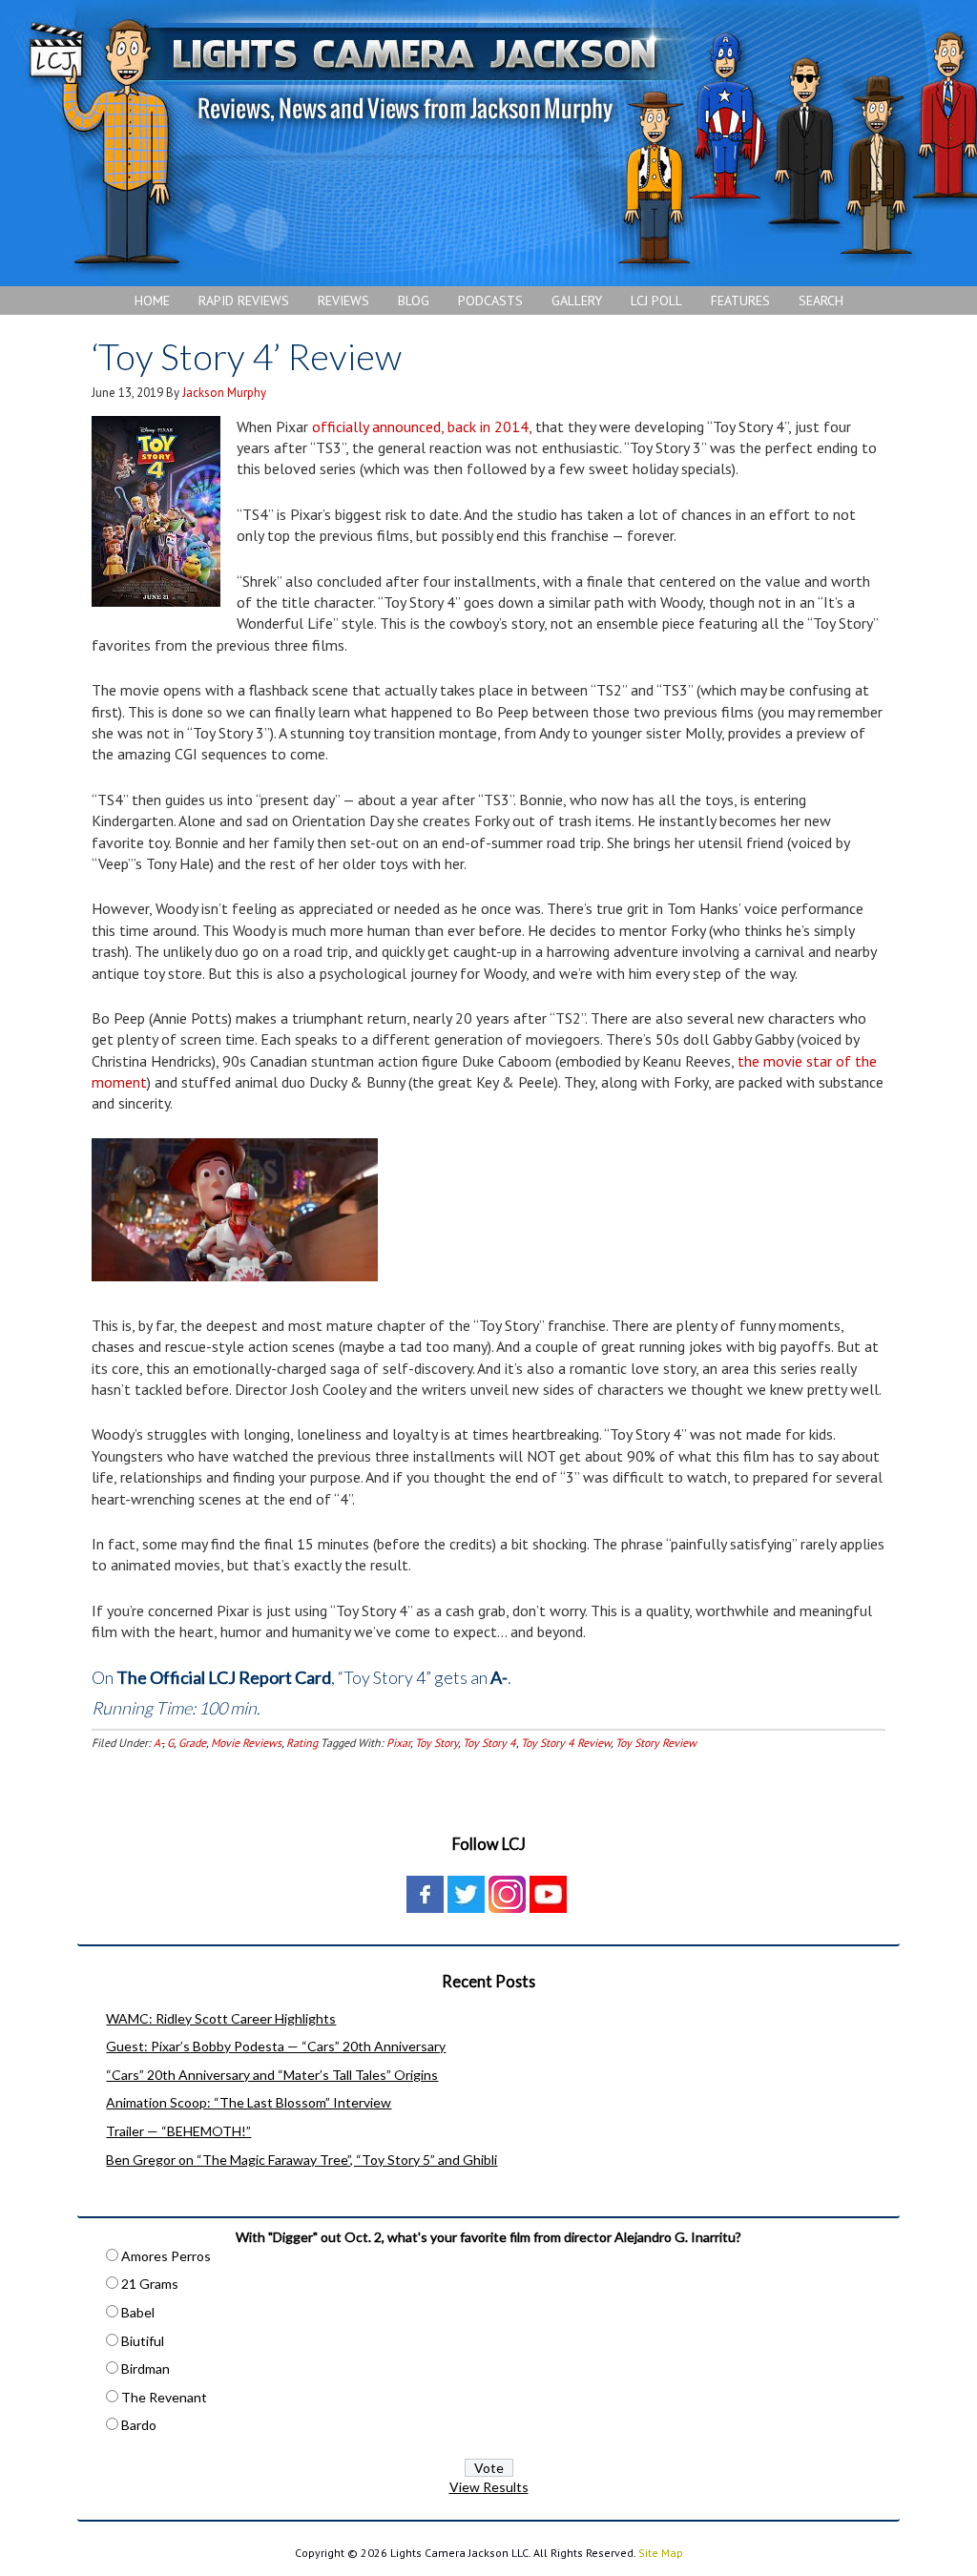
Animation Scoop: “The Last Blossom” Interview (249, 2102)
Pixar (398, 1743)
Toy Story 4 (489, 1743)
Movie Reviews (246, 1743)
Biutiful (143, 2341)
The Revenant (164, 2397)
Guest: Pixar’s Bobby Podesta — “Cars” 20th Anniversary (276, 2046)
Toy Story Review (656, 1743)
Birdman (146, 2368)
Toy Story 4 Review (566, 1743)
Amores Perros (166, 2256)
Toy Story (437, 1743)
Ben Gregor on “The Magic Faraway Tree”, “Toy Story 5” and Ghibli (301, 2160)
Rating (302, 1743)
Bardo (139, 2425)
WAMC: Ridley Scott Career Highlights (221, 2018)
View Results (489, 2487)
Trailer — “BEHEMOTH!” (178, 2131)
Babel (138, 2312)
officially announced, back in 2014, (424, 426)
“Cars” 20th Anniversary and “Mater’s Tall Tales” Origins (272, 2075)
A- (158, 1743)
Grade (192, 1743)
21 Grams (150, 2284)
